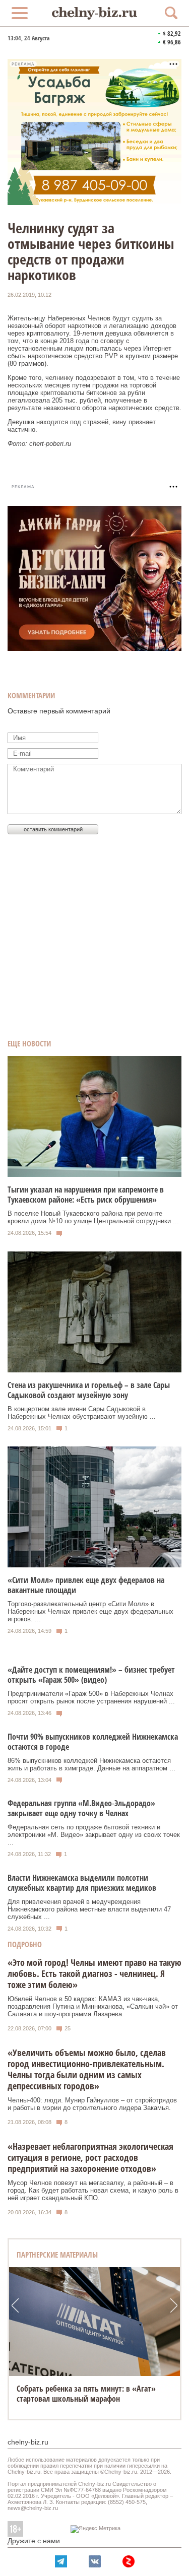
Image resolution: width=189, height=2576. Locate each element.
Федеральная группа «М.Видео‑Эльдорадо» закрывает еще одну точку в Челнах (81, 1808)
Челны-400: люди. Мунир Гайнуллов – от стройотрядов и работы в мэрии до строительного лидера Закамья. (92, 2104)
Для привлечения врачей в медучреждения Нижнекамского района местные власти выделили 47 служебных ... (89, 1909)
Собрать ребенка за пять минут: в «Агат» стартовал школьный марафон (86, 2394)
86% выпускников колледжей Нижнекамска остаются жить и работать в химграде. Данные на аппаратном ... (91, 1764)
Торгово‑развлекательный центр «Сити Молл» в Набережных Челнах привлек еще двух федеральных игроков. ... (90, 1611)
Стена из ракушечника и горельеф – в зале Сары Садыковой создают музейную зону (89, 1390)
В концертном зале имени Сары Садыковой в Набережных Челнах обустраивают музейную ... (82, 1413)
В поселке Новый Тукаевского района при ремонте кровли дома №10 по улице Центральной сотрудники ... (93, 1217)
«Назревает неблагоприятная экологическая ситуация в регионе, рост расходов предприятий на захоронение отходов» (90, 2157)
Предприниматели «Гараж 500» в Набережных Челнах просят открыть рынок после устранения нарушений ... (91, 1697)
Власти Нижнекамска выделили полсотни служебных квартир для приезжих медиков (82, 1883)
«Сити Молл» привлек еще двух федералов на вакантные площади (86, 1585)
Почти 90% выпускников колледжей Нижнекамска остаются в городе (93, 1742)
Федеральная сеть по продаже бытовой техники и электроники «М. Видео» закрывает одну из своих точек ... (94, 1835)
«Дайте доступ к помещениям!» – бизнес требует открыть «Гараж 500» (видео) (91, 1675)
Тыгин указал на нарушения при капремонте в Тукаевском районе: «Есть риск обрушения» (86, 1195)
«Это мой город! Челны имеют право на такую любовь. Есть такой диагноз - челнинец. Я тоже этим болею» (94, 1973)
